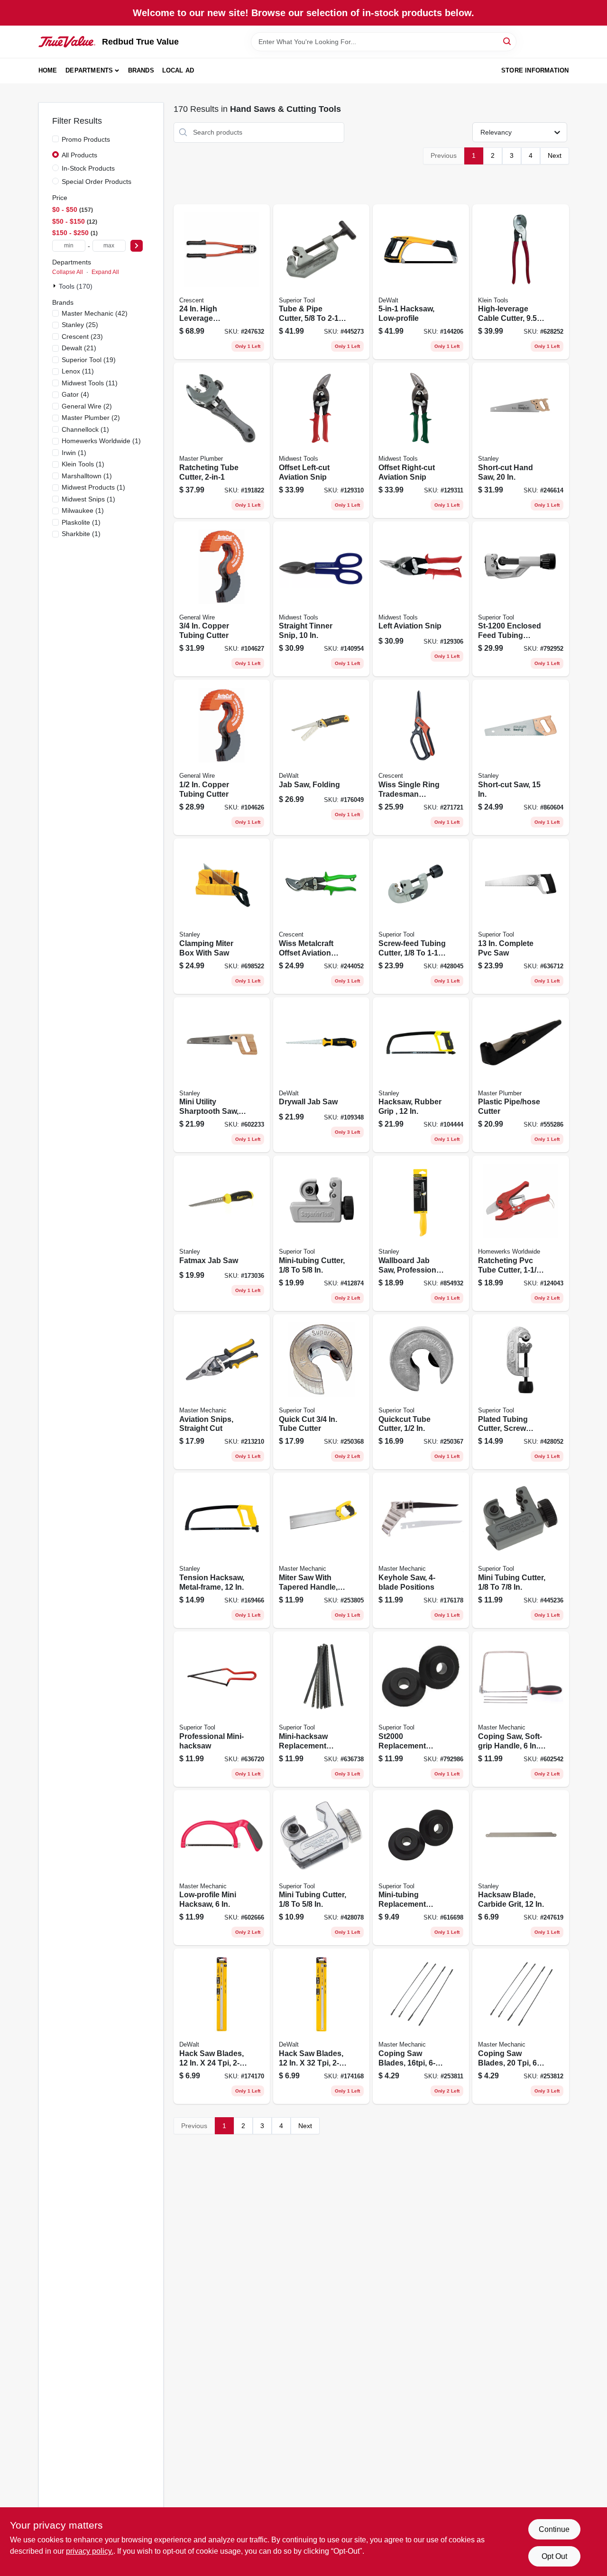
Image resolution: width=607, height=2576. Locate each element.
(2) (87, 406)
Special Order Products (97, 182)
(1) (85, 429)
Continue (554, 2529)
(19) (89, 360)
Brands (141, 70)
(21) (79, 348)
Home (48, 70)
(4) (75, 394)
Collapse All (68, 272)
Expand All (105, 272)
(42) (95, 313)
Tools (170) (76, 286)
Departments (89, 70)
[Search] (508, 41)
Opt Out (554, 2556)
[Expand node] (55, 286)
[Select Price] (137, 246)
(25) (80, 325)
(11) (78, 371)
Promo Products (86, 139)
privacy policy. (90, 2551)
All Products (79, 155)
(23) (82, 337)
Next (555, 155)
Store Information (535, 70)
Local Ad (178, 70)
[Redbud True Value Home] (67, 42)
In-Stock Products (88, 168)
